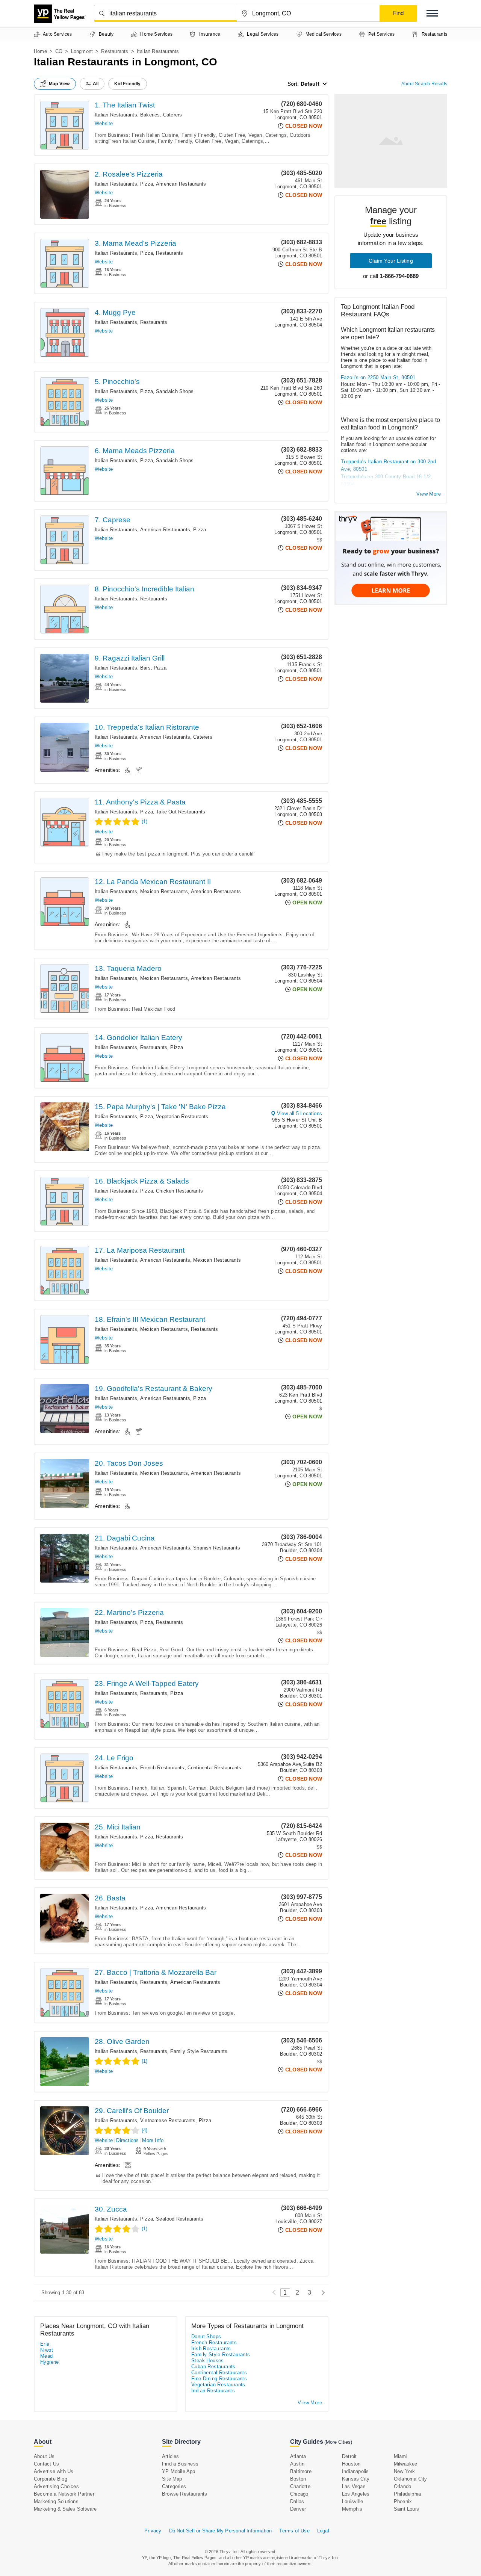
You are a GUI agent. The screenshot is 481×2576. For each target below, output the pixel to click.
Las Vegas (354, 2486)
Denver (298, 2509)
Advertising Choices (56, 2486)
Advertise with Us (54, 2471)
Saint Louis (406, 2509)
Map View (59, 84)
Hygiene (50, 2362)
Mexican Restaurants (164, 891)
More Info (153, 2140)
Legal (323, 2531)
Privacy (153, 2531)
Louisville (352, 2501)
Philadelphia (407, 2494)
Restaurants (115, 51)
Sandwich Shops (175, 391)
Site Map (172, 2479)
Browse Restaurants (185, 2494)
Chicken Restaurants (179, 1191)
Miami (401, 2456)
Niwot (47, 2350)
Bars (145, 668)
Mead (47, 2356)
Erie (45, 2344)
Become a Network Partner (64, 2494)
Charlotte (300, 2486)
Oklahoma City (411, 2479)
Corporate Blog (51, 2479)
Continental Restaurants (215, 1768)
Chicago (299, 2494)
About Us (44, 2456)
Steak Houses (208, 2361)
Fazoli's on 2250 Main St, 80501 (378, 377)
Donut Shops (206, 2336)
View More (429, 494)
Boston (298, 2479)
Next (321, 2293)
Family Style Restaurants (199, 2051)
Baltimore (301, 2471)
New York (405, 2471)
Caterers (173, 115)
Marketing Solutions (56, 2501)
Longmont (82, 51)
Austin (297, 2464)
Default (310, 84)
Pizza (147, 184)
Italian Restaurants (116, 115)
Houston (351, 2464)
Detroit (349, 2456)
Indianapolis (355, 2471)
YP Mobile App (179, 2471)
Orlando (402, 2486)
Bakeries (150, 115)
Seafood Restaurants (180, 2219)
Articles (171, 2456)
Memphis (352, 2509)
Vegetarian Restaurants (182, 1116)
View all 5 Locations (299, 1113)
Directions (127, 2140)
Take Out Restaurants (181, 812)
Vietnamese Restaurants (168, 2120)
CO (59, 51)
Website (104, 123)
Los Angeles (356, 2494)
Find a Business (180, 2464)
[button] (432, 13)
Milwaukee (406, 2464)
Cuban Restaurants (213, 2367)
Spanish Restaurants (217, 1548)
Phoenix (403, 2501)
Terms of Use (294, 2531)
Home (40, 51)
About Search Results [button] (424, 84)
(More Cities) (338, 2442)
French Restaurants (162, 1768)
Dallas (297, 2501)
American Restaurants (181, 184)
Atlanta (298, 2456)
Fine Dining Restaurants (219, 2379)
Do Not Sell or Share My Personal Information (221, 2531)
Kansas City (356, 2479)
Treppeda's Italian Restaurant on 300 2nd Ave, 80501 (388, 465)
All (96, 84)
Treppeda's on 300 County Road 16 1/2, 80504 (387, 480)
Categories (174, 2486)
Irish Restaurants (211, 2348)
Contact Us (46, 2464)
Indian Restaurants (213, 2391)
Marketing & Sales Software (65, 2509)
